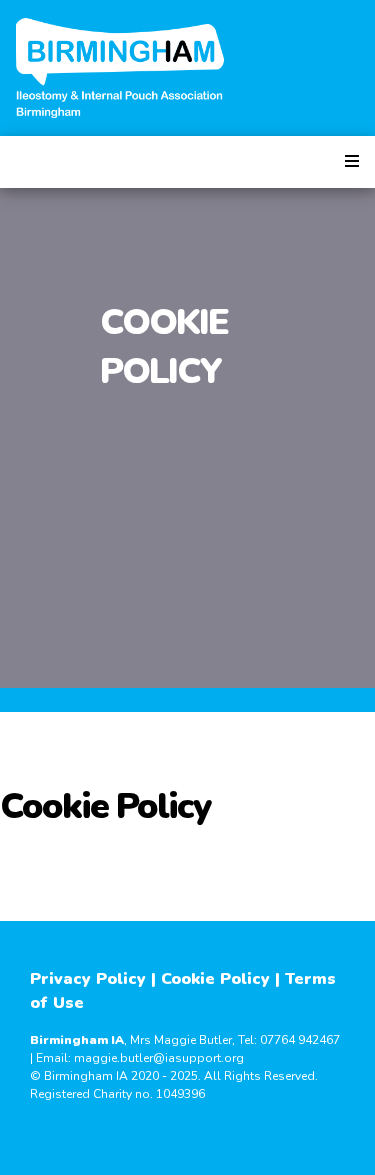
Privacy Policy (88, 979)
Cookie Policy (215, 979)
